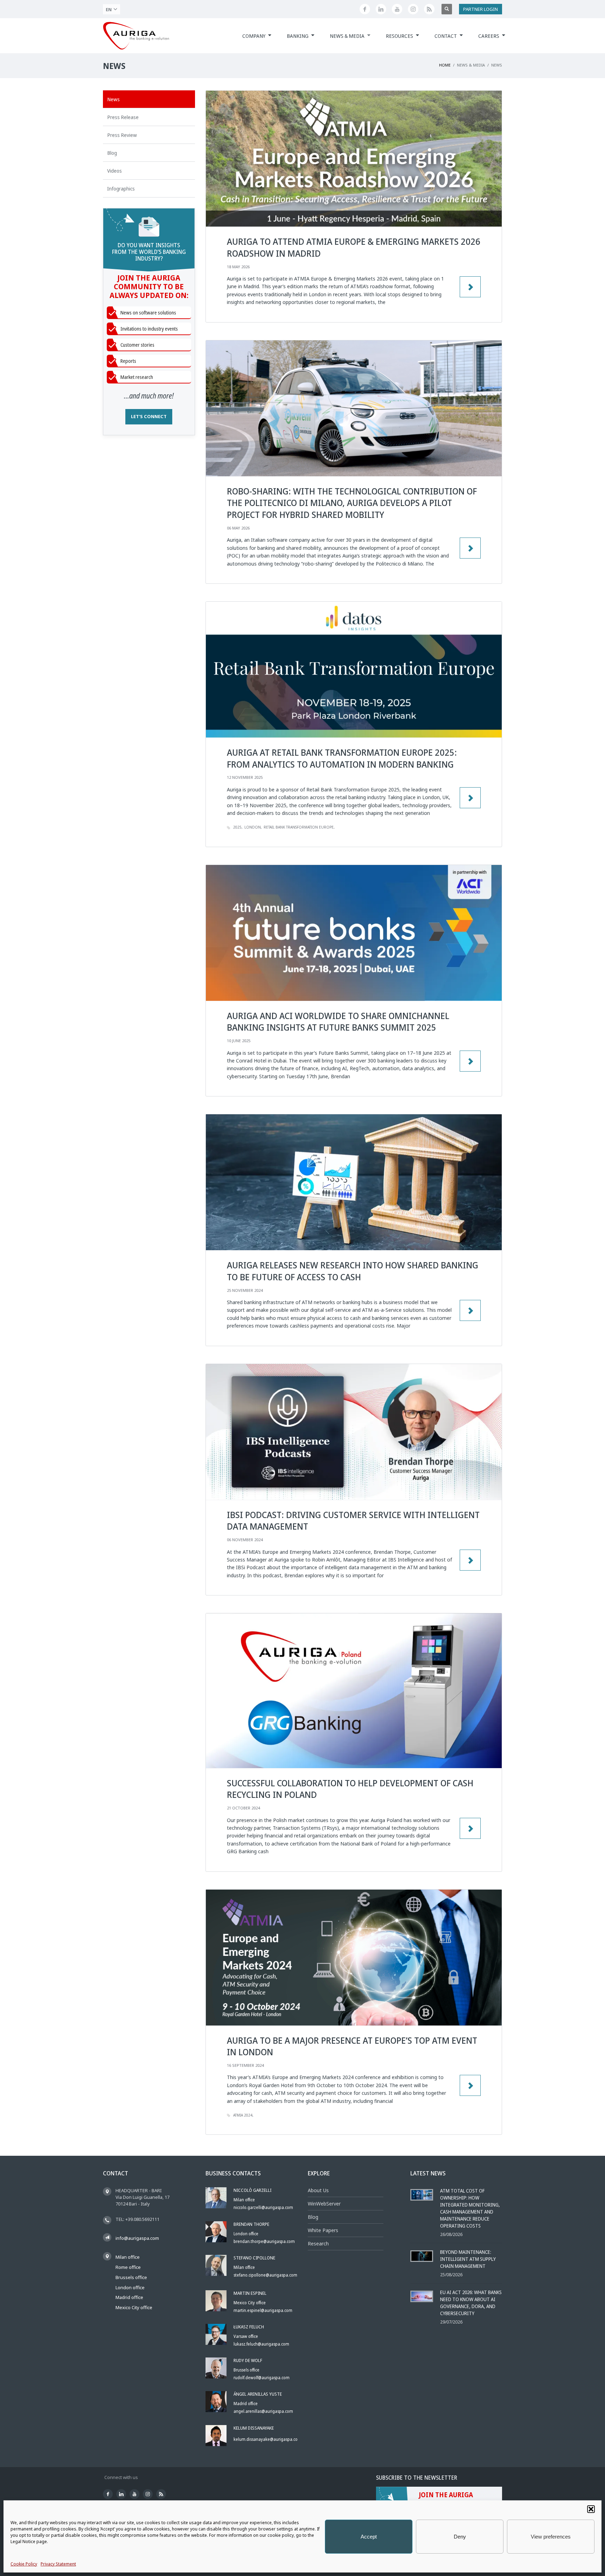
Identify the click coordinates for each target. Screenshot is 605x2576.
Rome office (128, 2267)
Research (318, 2243)
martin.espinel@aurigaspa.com (263, 2310)
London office (130, 2287)
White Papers (323, 2230)
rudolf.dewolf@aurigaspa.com (262, 2378)
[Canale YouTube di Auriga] (397, 9)
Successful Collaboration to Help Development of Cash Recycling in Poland (350, 1789)
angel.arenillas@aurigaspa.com (263, 2411)
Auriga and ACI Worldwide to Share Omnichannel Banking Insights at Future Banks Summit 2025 (338, 1022)
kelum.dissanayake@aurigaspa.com (267, 2439)
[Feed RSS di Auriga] (429, 9)
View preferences (551, 2537)
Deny (460, 2537)
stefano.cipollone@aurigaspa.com (265, 2275)
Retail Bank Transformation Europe (299, 827)
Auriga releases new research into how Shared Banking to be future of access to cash (353, 1271)
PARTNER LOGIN (481, 9)
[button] (591, 2509)
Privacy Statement (58, 2564)
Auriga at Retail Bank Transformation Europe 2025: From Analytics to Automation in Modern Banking (342, 758)
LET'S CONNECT (149, 416)
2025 (237, 827)
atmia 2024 (243, 2115)
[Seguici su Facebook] (365, 9)
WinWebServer (324, 2204)
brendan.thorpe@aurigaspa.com (264, 2241)
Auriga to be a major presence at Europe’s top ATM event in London (352, 2046)
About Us (318, 2190)
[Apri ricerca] (447, 9)
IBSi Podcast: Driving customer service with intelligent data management (353, 1521)
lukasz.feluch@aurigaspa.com (261, 2344)
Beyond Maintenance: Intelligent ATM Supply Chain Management (468, 2259)
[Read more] (470, 1310)
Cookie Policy (24, 2564)
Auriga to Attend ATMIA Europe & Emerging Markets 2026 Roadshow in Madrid (354, 247)
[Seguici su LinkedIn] (381, 9)
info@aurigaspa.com (137, 2238)
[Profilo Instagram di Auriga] (413, 9)
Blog (313, 2217)
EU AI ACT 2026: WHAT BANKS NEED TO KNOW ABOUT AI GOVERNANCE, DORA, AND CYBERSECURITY (471, 2303)
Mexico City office (134, 2307)
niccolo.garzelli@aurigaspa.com (263, 2207)
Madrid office (129, 2297)
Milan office (128, 2257)
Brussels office (131, 2277)
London (253, 827)
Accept (369, 2537)
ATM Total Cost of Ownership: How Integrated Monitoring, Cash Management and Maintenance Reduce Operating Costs (470, 2208)
